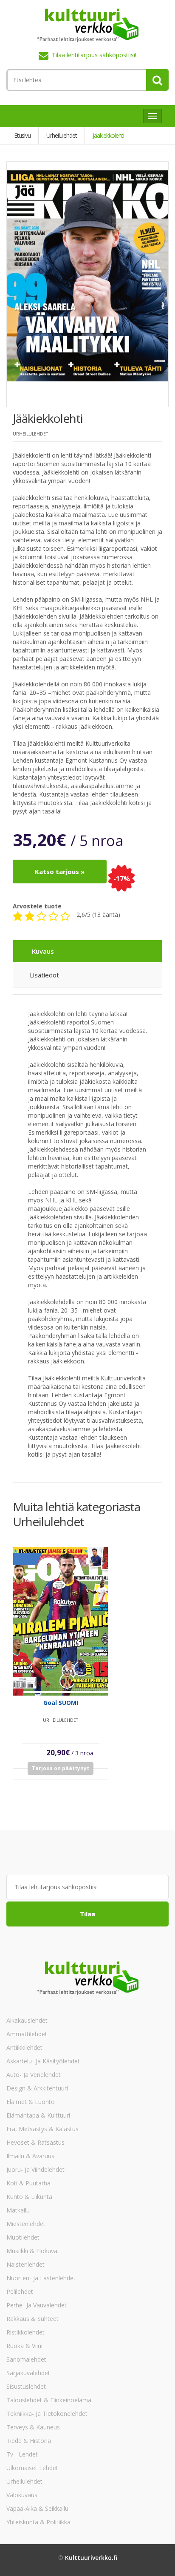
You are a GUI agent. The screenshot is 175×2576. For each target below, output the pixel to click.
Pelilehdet (20, 2291)
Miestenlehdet (26, 2224)
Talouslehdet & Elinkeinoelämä (49, 2400)
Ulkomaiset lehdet (32, 2468)
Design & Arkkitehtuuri (37, 2088)
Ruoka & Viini (24, 2346)
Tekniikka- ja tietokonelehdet (47, 2414)
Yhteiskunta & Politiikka (38, 2522)
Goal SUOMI (61, 1703)
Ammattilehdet (27, 2034)
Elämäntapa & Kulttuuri (38, 2115)
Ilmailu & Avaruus (30, 2156)
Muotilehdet (23, 2237)
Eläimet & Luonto (31, 2102)
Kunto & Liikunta (29, 2197)
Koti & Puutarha (28, 2183)
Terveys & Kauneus (33, 2427)
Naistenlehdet (25, 2264)
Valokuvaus (22, 2495)
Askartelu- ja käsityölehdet (43, 2061)
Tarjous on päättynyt (61, 1768)
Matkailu (18, 2210)
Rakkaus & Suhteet (32, 2319)
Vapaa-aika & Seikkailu (37, 2508)
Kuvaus (43, 951)
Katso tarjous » (60, 872)
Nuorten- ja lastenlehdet (41, 2278)
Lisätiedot (44, 975)
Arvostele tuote (37, 906)
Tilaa (87, 1914)
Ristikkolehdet (25, 2332)
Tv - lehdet (22, 2454)
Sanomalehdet (26, 2359)
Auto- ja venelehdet (34, 2075)
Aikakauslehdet (27, 2020)
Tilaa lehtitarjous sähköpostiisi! (94, 55)
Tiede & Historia (29, 2441)
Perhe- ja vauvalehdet (37, 2305)
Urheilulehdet (24, 2481)
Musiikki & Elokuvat (33, 2251)
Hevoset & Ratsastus (35, 2142)
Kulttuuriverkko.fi (91, 2558)
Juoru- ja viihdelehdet (35, 2169)
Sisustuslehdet (26, 2386)
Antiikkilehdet (24, 2047)
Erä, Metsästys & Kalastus (42, 2129)
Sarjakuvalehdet (28, 2373)
